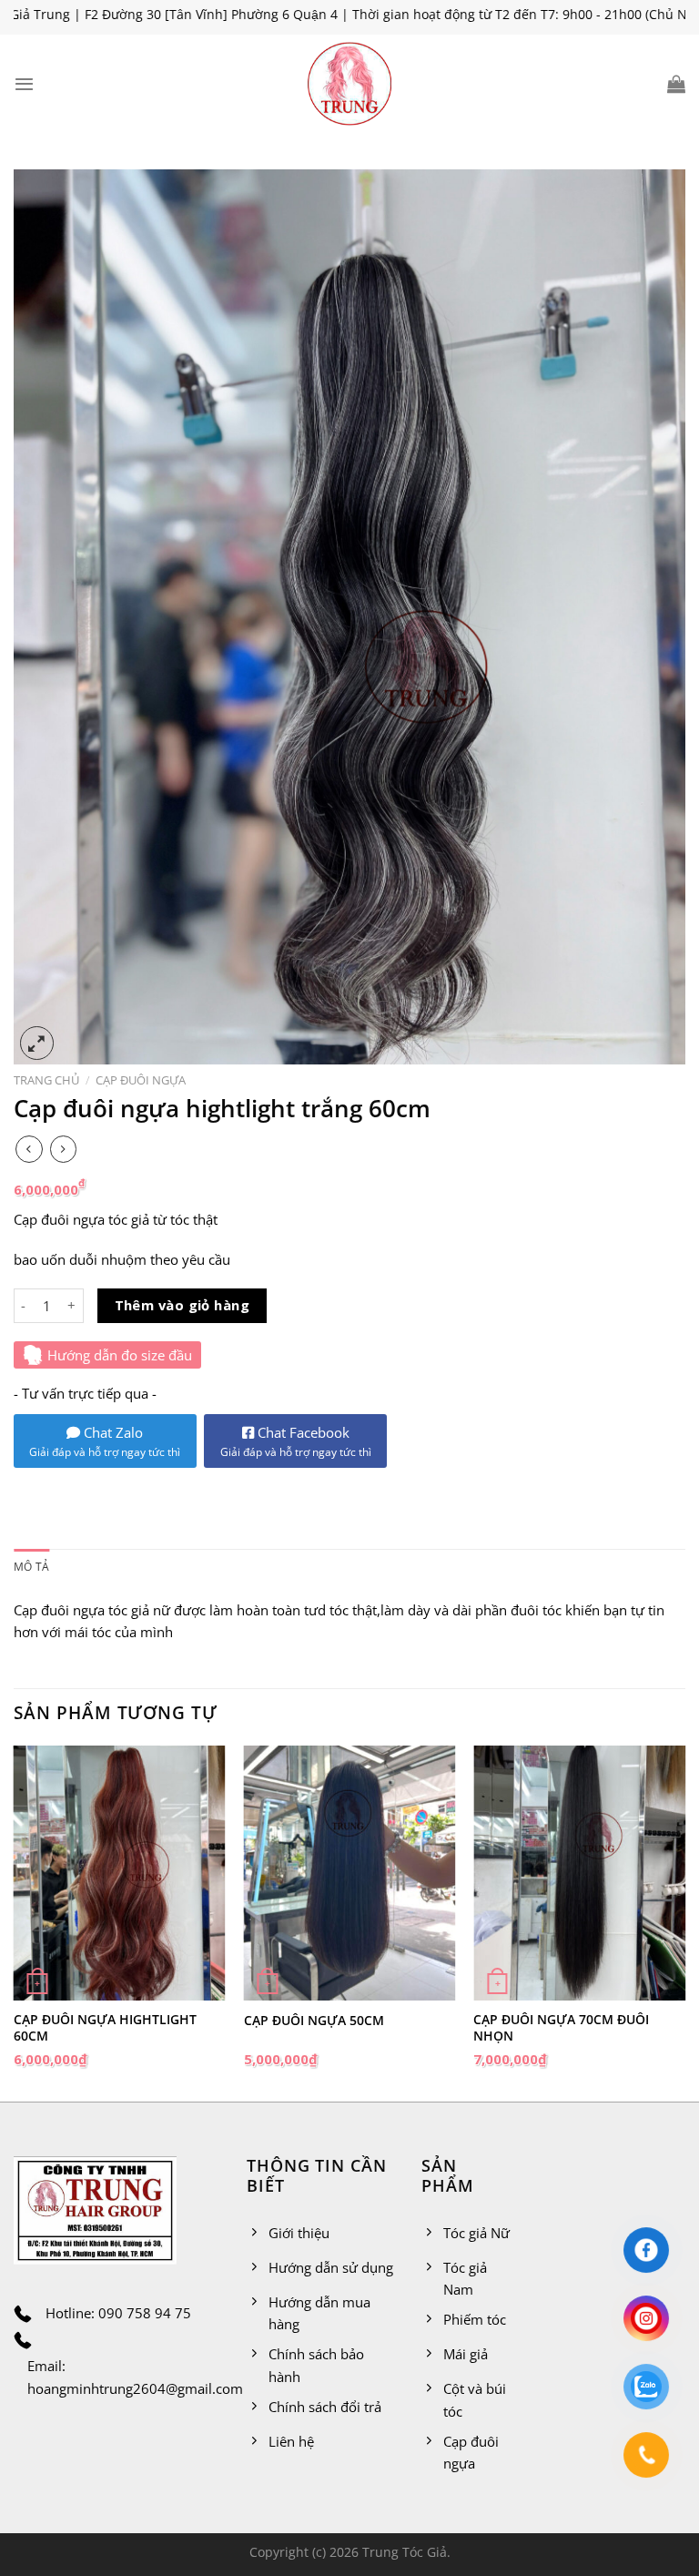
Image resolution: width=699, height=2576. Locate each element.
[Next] (684, 1922)
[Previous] (15, 1922)
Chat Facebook (296, 1441)
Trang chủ (46, 1080)
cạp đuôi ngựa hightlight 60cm (105, 2028)
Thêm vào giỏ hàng (182, 1305)
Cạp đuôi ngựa (141, 1080)
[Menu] (24, 84)
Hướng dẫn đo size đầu (120, 1355)
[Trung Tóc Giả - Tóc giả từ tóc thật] (349, 84)
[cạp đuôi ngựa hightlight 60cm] (120, 1873)
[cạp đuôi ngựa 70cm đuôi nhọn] (579, 1873)
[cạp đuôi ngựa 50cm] (350, 1873)
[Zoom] (37, 1043)
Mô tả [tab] (31, 1567)
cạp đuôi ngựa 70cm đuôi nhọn (561, 2028)
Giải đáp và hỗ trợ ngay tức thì (105, 1452)
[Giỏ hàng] (676, 84)
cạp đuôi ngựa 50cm (314, 2021)
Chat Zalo (111, 1432)
